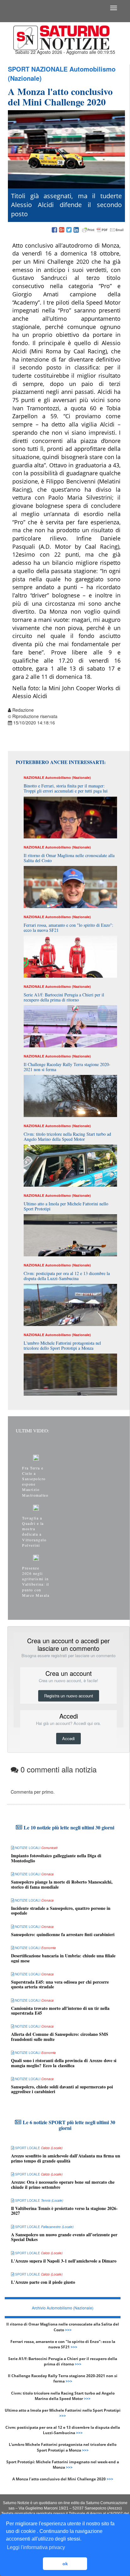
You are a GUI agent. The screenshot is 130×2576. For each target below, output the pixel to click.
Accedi (68, 1738)
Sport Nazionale (38, 69)
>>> (68, 2330)
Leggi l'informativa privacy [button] (36, 2547)
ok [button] (65, 2564)
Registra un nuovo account (69, 1696)
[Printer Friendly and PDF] (103, 230)
